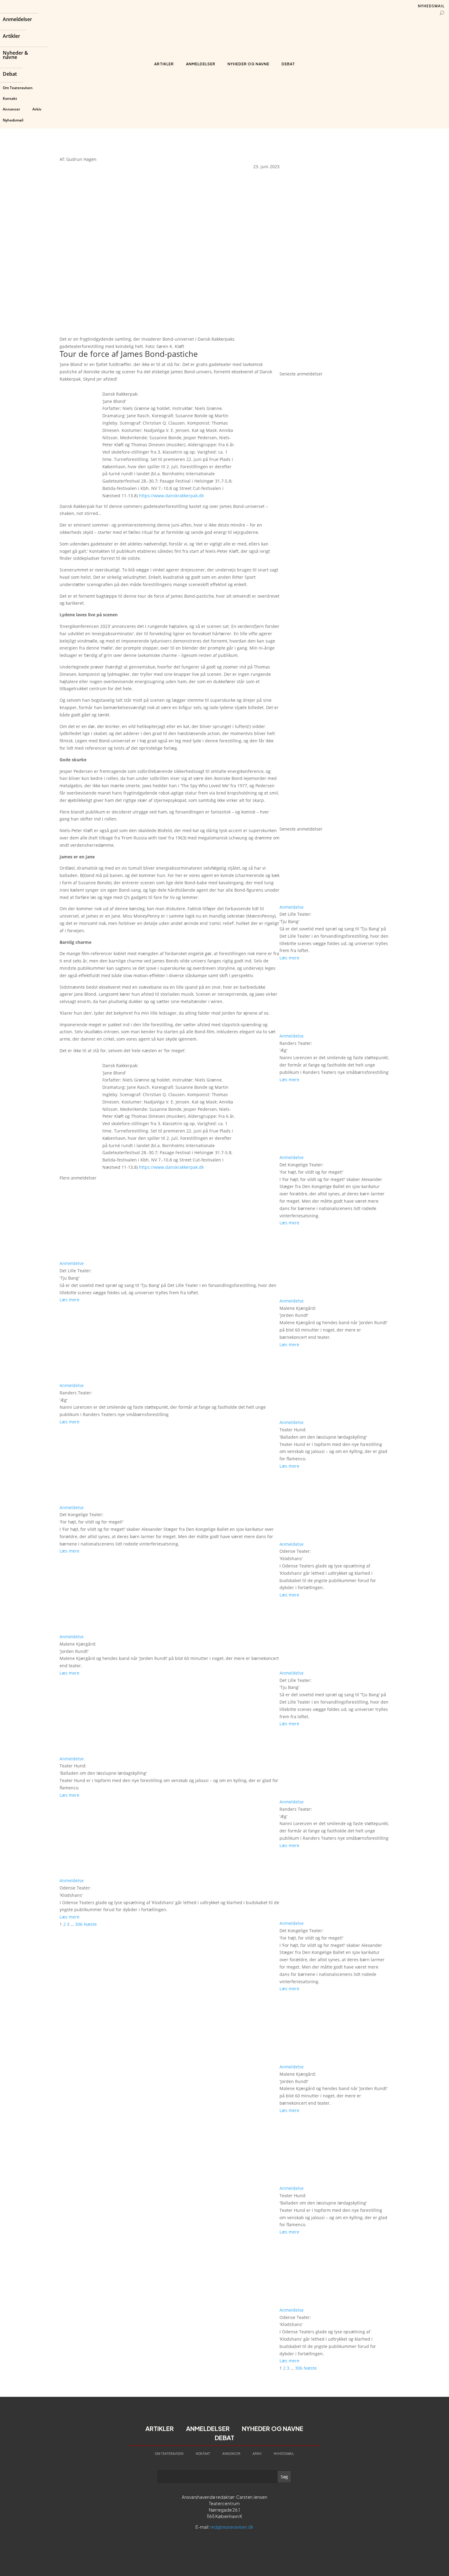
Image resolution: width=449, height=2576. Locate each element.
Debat (10, 74)
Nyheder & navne (15, 56)
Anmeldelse (72, 1263)
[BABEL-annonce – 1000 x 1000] (334, 255)
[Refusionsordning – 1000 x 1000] (334, 366)
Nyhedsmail (13, 120)
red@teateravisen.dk (232, 2527)
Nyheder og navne (248, 64)
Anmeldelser (17, 20)
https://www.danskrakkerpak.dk (171, 496)
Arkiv (37, 109)
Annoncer (11, 109)
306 (79, 1924)
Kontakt (10, 98)
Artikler (11, 37)
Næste (90, 1924)
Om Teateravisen (18, 88)
